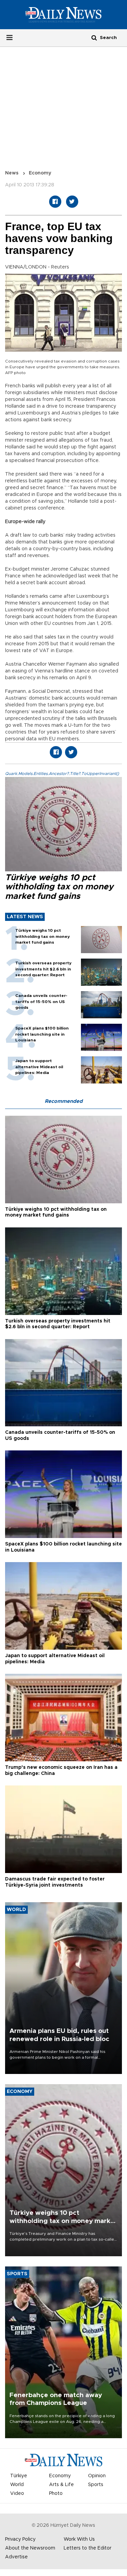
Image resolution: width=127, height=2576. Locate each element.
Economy (40, 173)
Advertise (16, 2557)
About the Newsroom (30, 2548)
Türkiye (19, 2476)
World (17, 2485)
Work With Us (79, 2539)
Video (17, 2494)
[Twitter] (72, 202)
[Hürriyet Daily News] (63, 14)
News (12, 173)
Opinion (97, 2476)
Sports (96, 2485)
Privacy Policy (20, 2539)
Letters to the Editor (88, 2548)
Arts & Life (61, 2485)
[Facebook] (55, 202)
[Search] (94, 38)
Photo (56, 2494)
